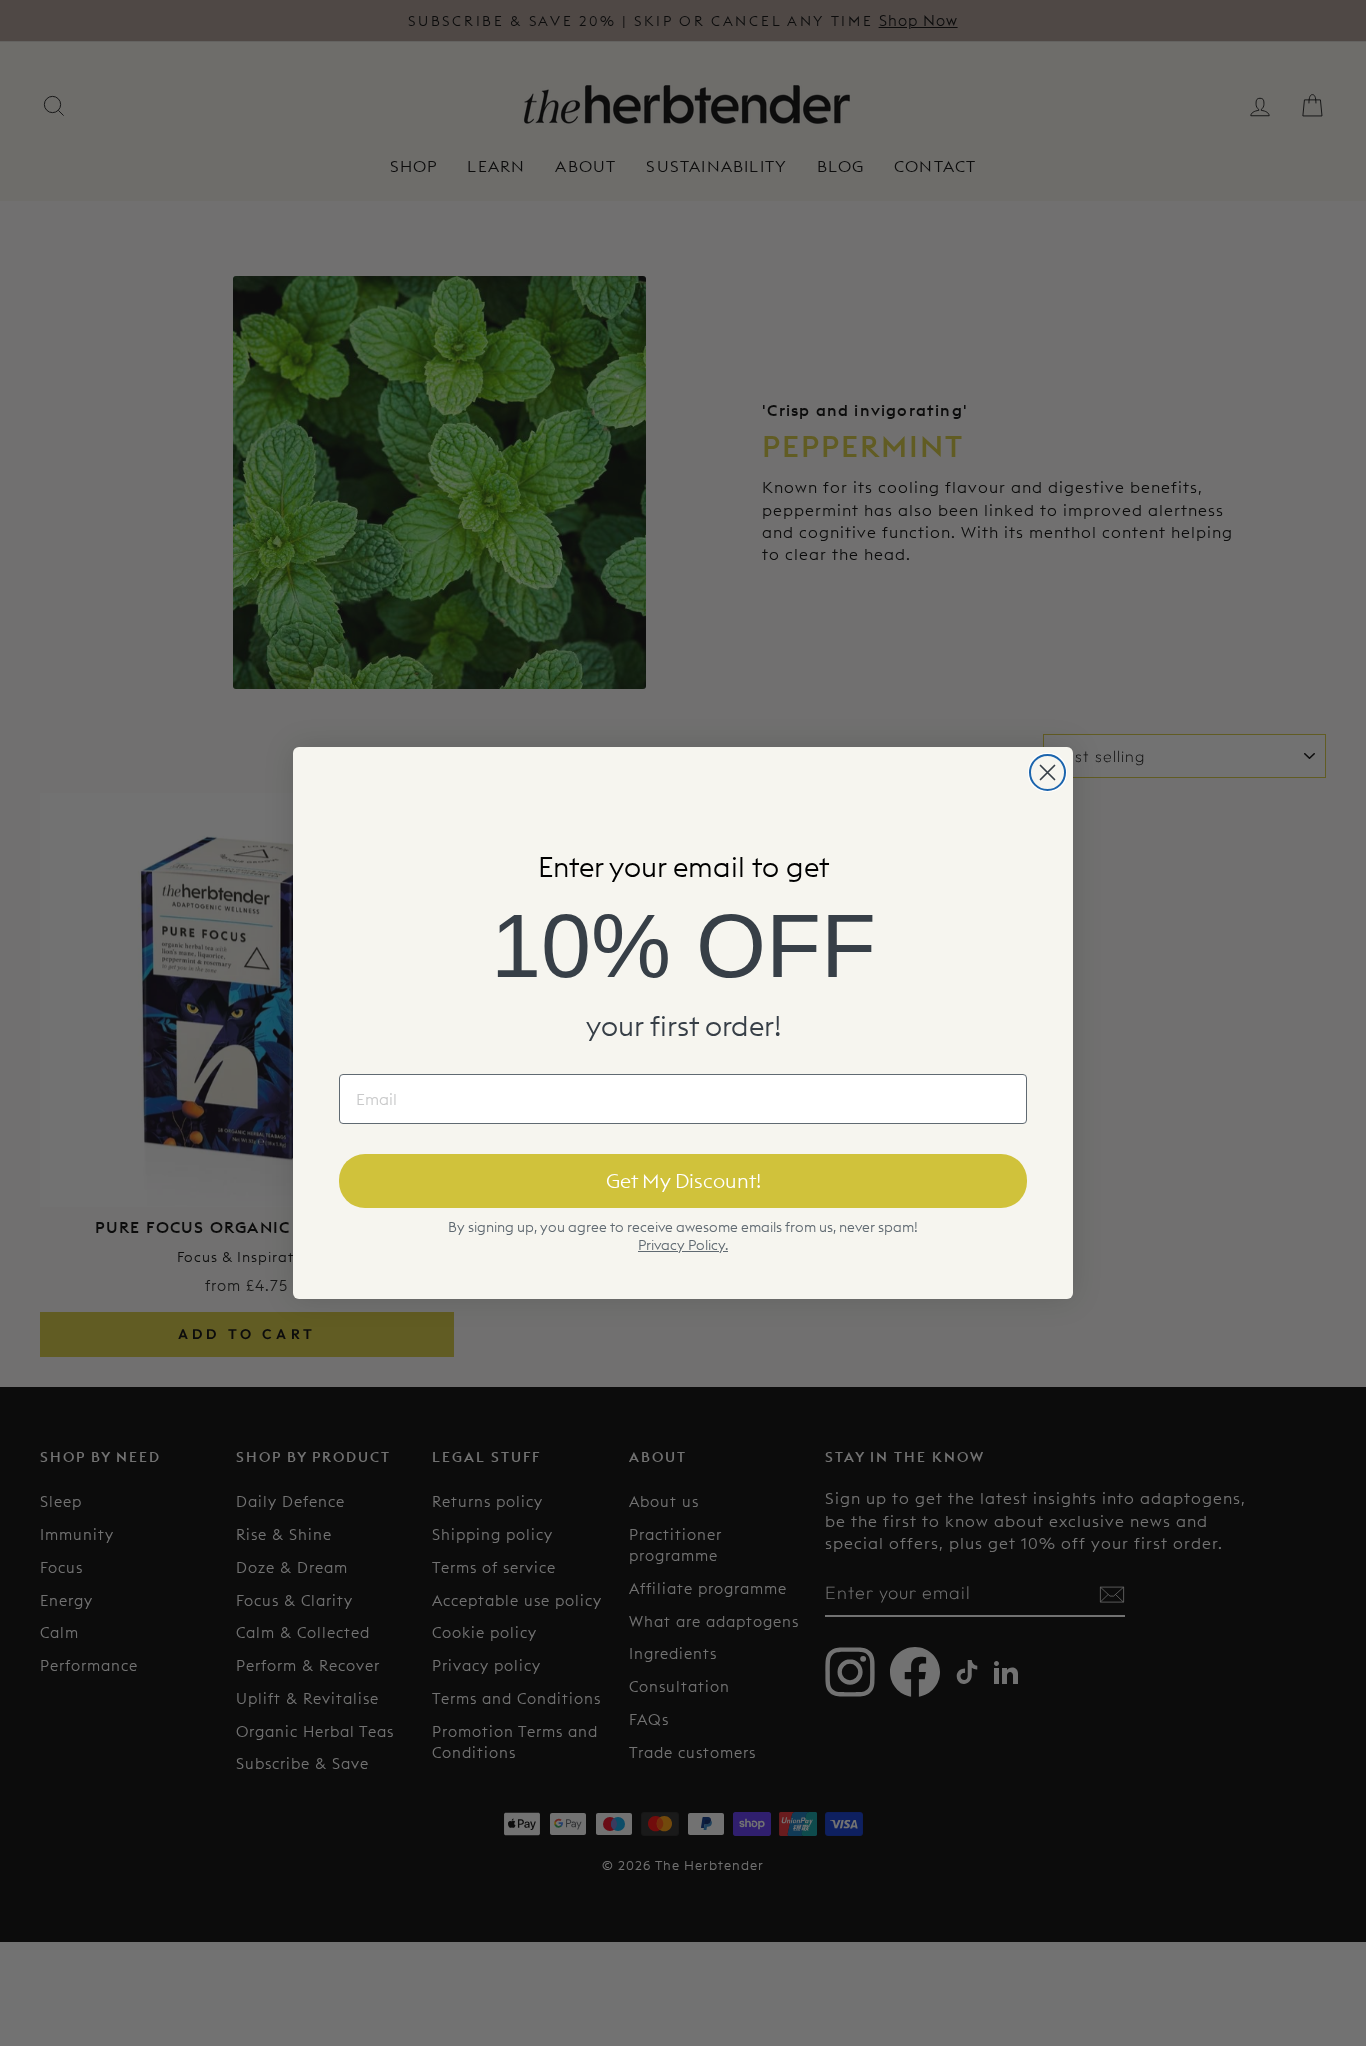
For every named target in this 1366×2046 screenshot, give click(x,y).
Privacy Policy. (683, 1245)
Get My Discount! (683, 1180)
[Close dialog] (1047, 772)
